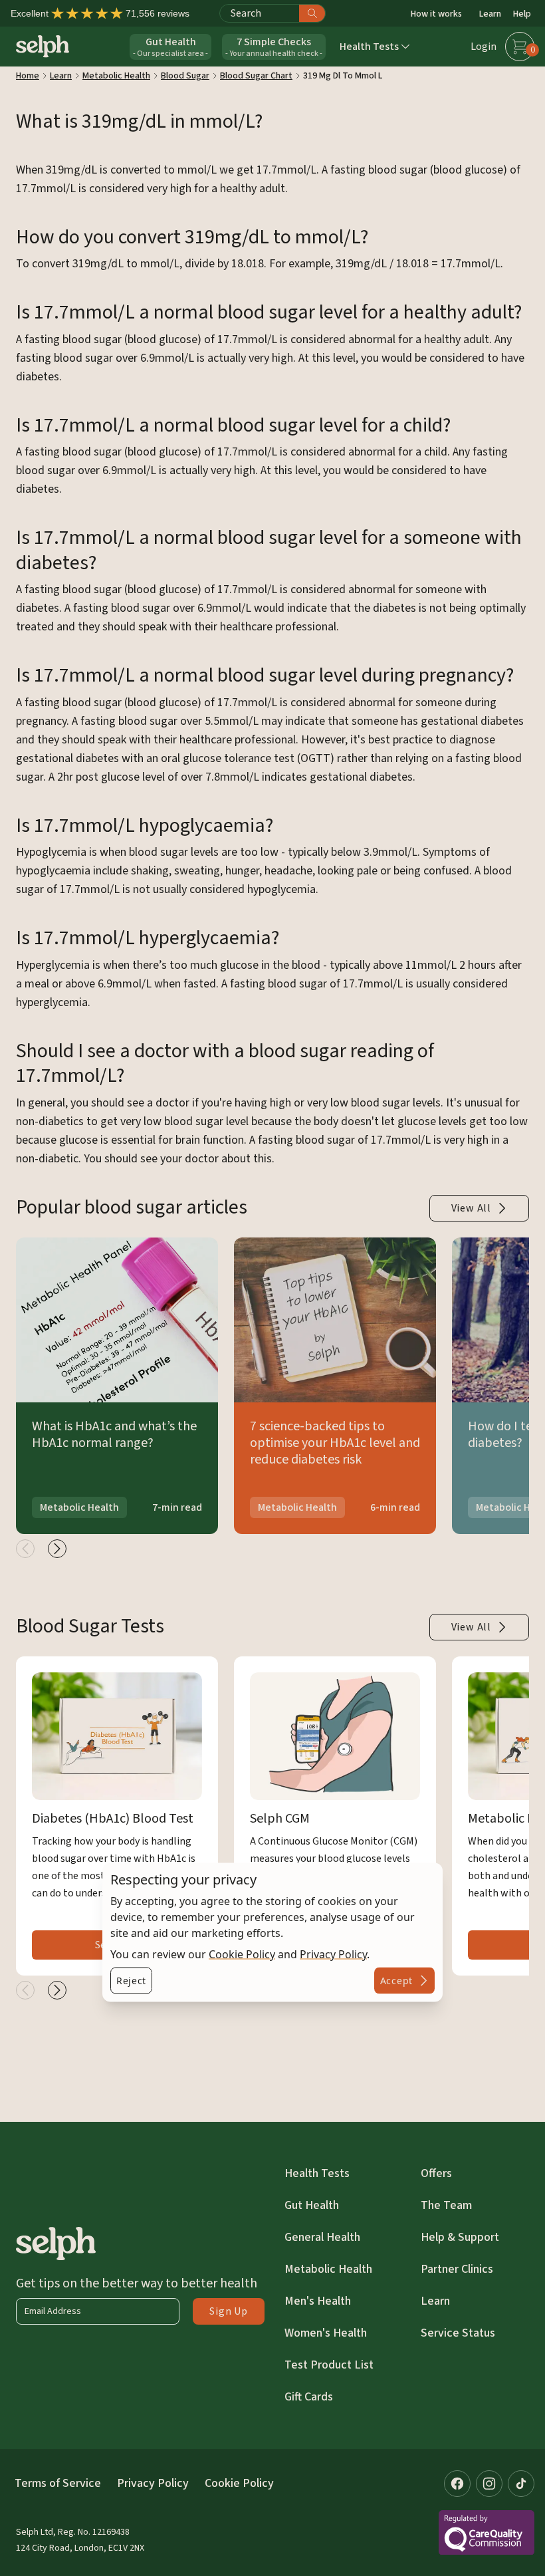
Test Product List (329, 2365)
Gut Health (312, 2205)
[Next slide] (57, 1549)
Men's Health (318, 2301)
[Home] (43, 46)
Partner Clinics (457, 2269)
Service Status (458, 2333)
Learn (490, 14)
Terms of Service (58, 2483)
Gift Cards (309, 2397)
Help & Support (460, 2237)
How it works (436, 14)
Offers (436, 2173)
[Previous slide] (25, 1549)
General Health (322, 2237)
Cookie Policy (242, 1954)
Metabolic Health (328, 2269)
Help (522, 14)
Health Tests (317, 2173)
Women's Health (326, 2333)
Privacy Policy (333, 1954)
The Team (446, 2205)
